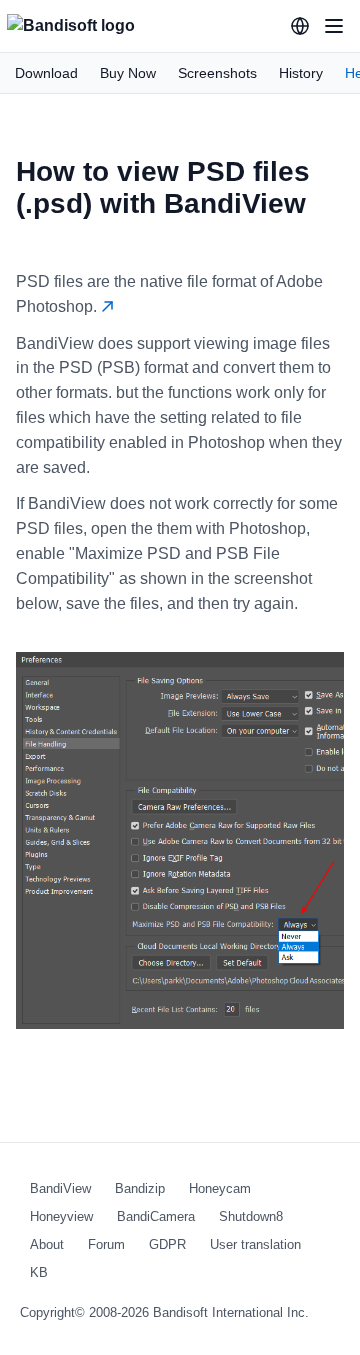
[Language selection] (300, 26)
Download (46, 73)
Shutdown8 (251, 1216)
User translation (255, 1244)
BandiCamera (156, 1216)
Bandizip (140, 1188)
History (301, 73)
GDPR (167, 1244)
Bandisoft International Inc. (231, 1312)
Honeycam (220, 1188)
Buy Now (128, 73)
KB (39, 1272)
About (47, 1244)
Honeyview (61, 1216)
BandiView (60, 1188)
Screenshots (217, 73)
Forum (106, 1244)
